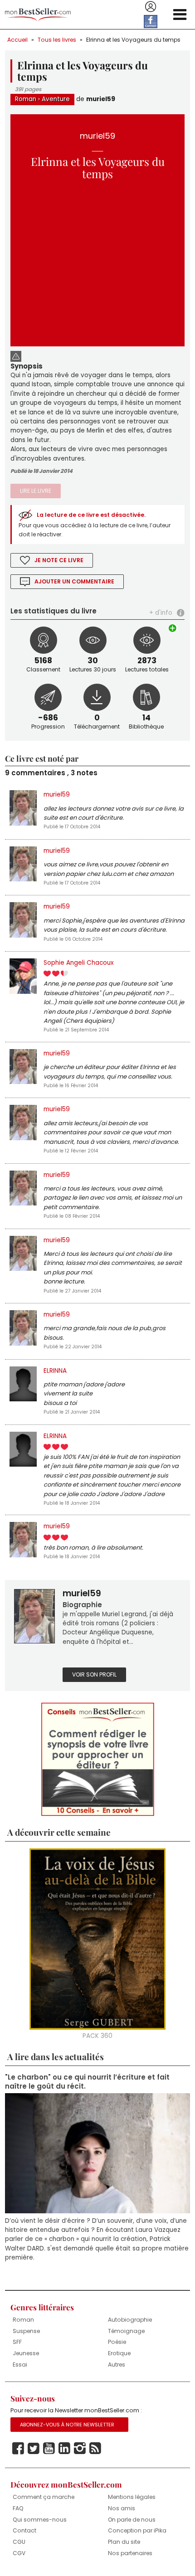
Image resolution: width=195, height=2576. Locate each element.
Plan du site (124, 2542)
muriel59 (101, 99)
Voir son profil (94, 1674)
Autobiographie (130, 2320)
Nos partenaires (130, 2553)
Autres (117, 2365)
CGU (19, 2542)
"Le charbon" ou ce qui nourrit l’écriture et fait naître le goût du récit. (87, 2082)
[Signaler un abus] (16, 355)
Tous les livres (57, 40)
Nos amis (122, 2508)
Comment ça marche (44, 2497)
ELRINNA (55, 1371)
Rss (95, 2449)
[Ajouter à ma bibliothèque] (173, 628)
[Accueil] (38, 15)
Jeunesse (26, 2353)
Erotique (119, 2353)
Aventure (56, 99)
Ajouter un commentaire (74, 581)
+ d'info (161, 613)
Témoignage (126, 2331)
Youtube (49, 2449)
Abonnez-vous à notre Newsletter (67, 2425)
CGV (19, 2553)
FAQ (18, 2508)
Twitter (34, 2449)
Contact (24, 2530)
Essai (20, 2365)
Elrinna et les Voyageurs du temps (133, 40)
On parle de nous (132, 2520)
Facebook (18, 2449)
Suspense (26, 2331)
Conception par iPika (137, 2530)
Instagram (80, 2449)
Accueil (17, 40)
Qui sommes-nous (40, 2520)
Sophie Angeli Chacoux (79, 963)
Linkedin (64, 2449)
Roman (26, 99)
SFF (17, 2342)
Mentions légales (132, 2497)
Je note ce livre (59, 560)
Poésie (117, 2342)
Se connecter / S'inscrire (151, 7)
